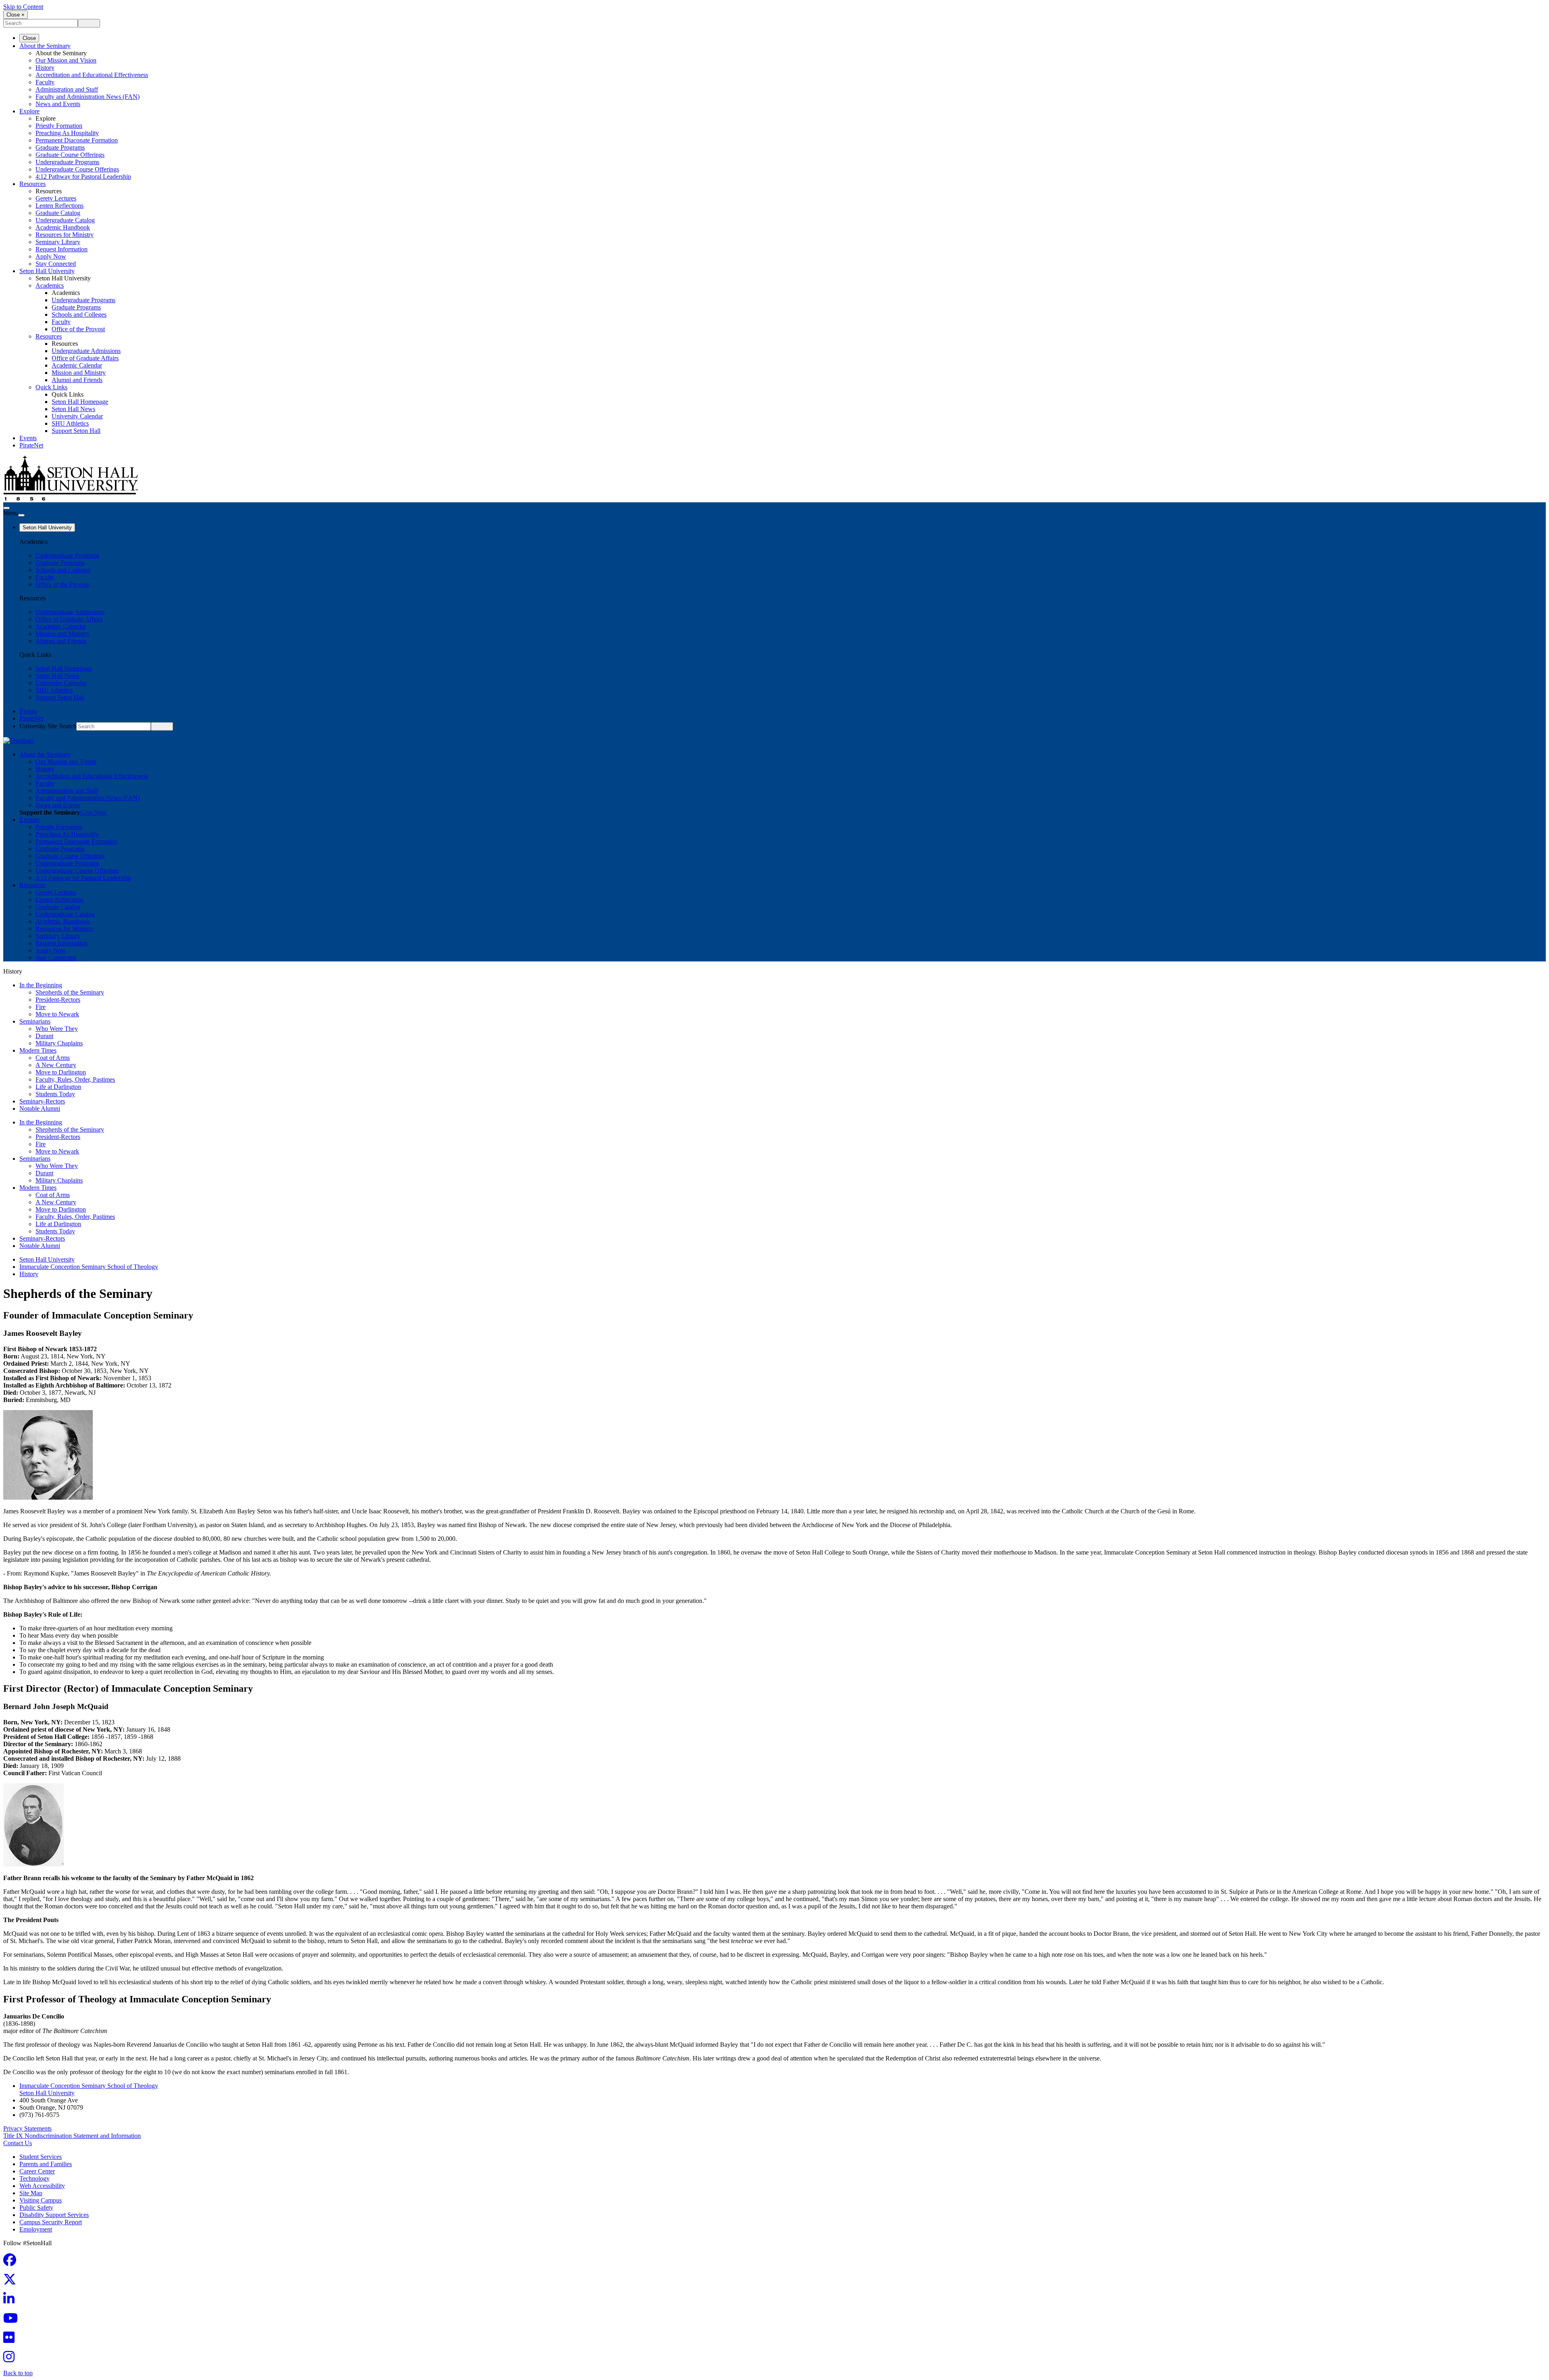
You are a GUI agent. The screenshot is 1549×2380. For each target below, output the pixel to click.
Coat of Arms (53, 1058)
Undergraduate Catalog (65, 220)
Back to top (18, 2373)
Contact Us (18, 2143)
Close (29, 38)
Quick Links (51, 387)
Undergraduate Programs (67, 162)
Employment (36, 2229)
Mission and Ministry (79, 373)
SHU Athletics (70, 423)
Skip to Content (23, 7)
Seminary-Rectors (42, 1101)
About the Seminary (45, 46)
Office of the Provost (78, 329)
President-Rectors (58, 1000)
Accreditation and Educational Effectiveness (92, 75)
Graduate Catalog (58, 213)
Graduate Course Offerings (70, 155)
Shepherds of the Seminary (70, 992)
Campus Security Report (51, 2222)
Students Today (55, 1094)
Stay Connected (56, 264)
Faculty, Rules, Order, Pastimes (75, 1079)
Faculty (45, 82)
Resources (32, 184)
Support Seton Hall (76, 431)
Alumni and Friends (77, 380)
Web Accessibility (42, 2186)
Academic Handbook (63, 227)
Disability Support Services (54, 2215)
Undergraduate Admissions (86, 351)
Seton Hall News (73, 409)
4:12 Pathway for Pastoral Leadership (83, 177)
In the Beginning (41, 985)
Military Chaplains (59, 1043)
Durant (44, 1036)
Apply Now (51, 256)
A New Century (56, 1065)
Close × (16, 15)
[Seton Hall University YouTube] (13, 2320)
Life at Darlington (58, 1087)
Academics (50, 285)
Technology (34, 2178)
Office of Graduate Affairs (85, 358)
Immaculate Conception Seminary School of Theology (89, 1267)
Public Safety (36, 2208)
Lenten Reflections (59, 206)
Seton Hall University (47, 271)
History (45, 68)
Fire (41, 1007)
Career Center (37, 2171)
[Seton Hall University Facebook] (12, 2262)
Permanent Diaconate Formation (77, 140)
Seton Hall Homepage (80, 402)
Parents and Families (46, 2164)
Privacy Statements (27, 2128)
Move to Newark (57, 1014)
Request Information (62, 249)
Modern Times (38, 1050)
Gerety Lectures (56, 198)
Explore (29, 111)
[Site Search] (6, 508)
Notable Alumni (40, 1109)
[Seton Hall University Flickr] (11, 2340)
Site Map (31, 2193)
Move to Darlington (61, 1072)
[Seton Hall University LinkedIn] (11, 2301)
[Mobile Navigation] (21, 515)
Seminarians (35, 1021)
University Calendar (77, 416)
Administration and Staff (67, 89)
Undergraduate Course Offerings (77, 169)
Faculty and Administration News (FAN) (88, 97)
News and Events (58, 104)
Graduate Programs (60, 147)
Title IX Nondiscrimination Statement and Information (72, 2136)
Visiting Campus (41, 2200)
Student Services (41, 2157)
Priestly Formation (59, 126)
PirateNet (31, 445)
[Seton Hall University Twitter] (12, 2282)
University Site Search (48, 726)
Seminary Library (58, 242)
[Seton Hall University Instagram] (11, 2359)
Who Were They (57, 1029)
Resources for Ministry (65, 235)
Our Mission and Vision (66, 60)
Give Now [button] (93, 812)
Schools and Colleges (79, 314)
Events (28, 438)
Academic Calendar (77, 365)
